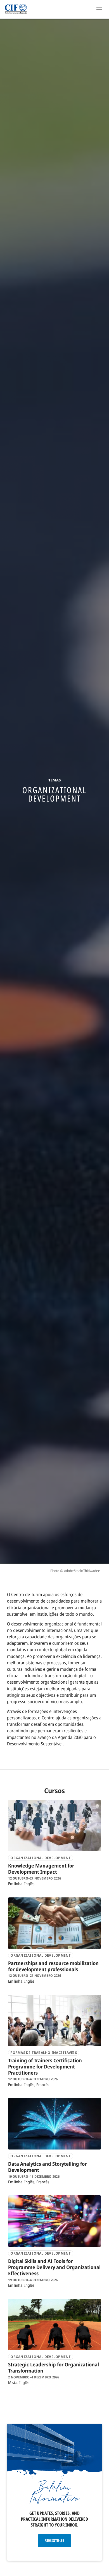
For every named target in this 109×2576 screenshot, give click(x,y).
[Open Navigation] (99, 9)
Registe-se (54, 2540)
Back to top (101, 2571)
